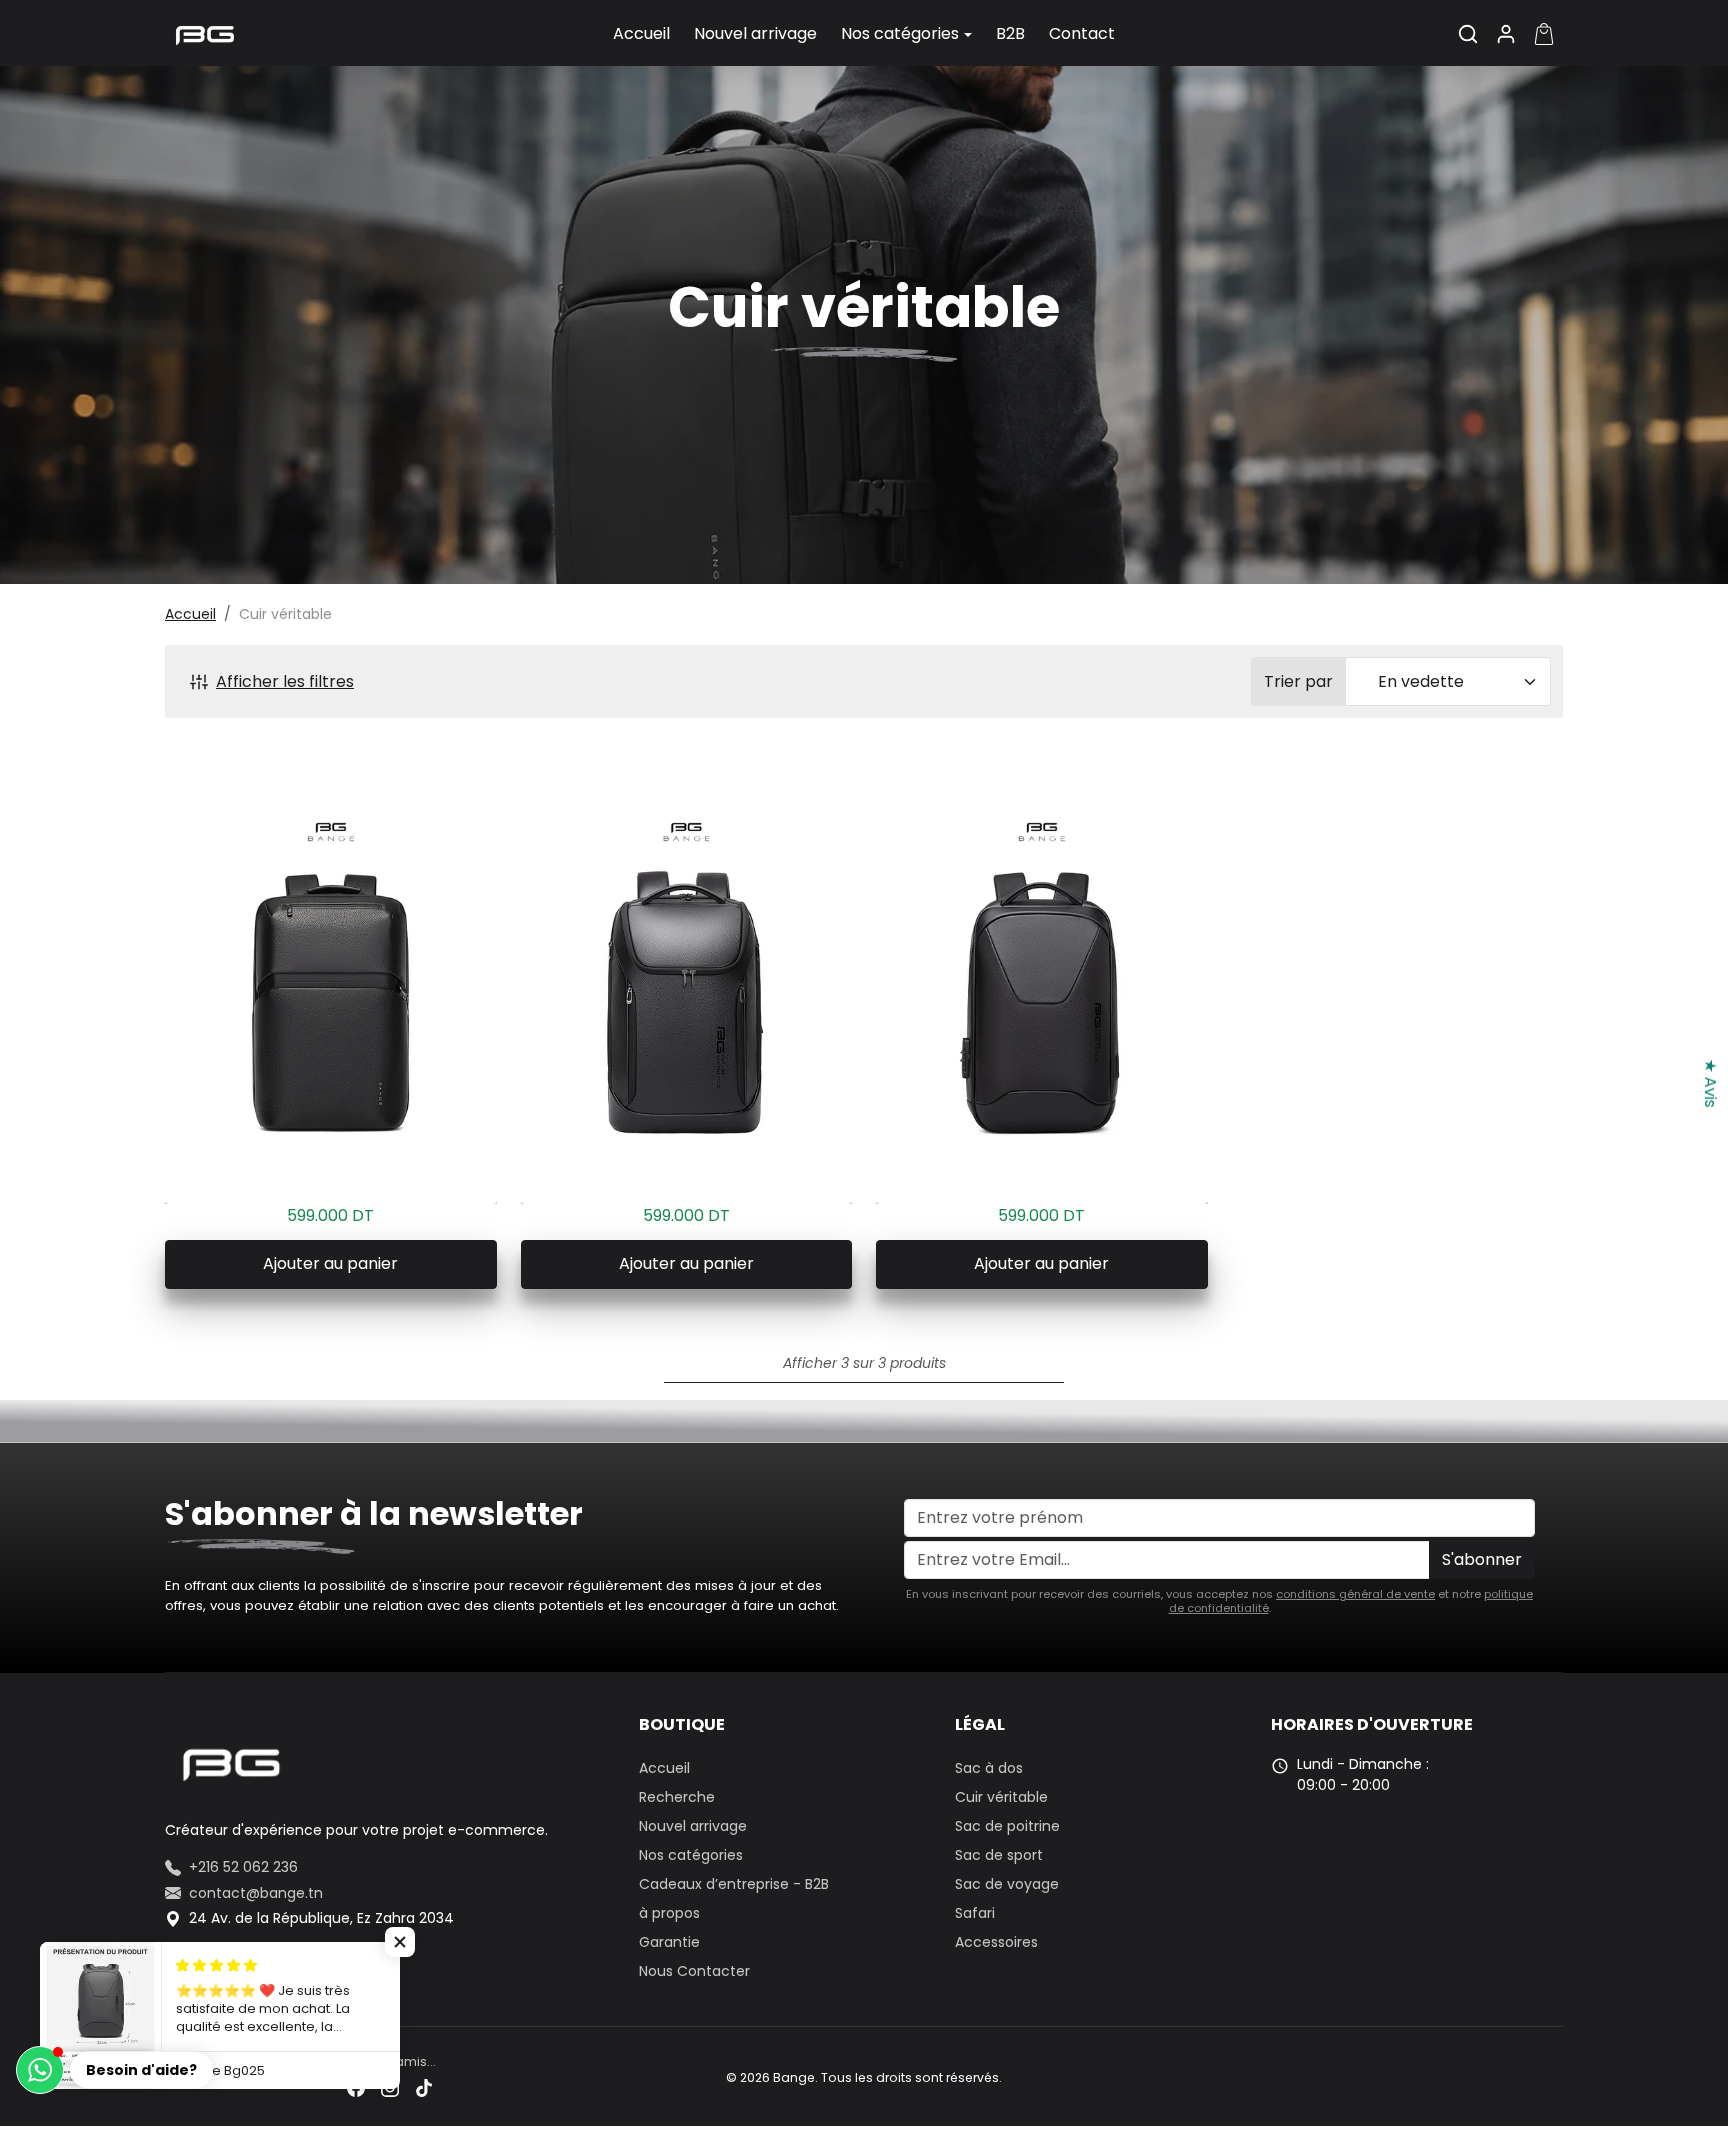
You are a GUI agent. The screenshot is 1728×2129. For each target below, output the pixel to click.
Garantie (669, 1942)
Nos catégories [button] (900, 33)
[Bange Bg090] (331, 977)
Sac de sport (999, 1855)
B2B (1010, 33)
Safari (975, 1913)
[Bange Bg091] (687, 977)
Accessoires (996, 1942)
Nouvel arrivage (755, 33)
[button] (1468, 34)
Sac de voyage (1007, 1884)
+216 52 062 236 (243, 1867)
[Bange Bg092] (1042, 977)
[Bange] (205, 32)
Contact (1082, 33)
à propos (669, 1913)
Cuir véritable (1001, 1797)
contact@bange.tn (256, 1893)
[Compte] (1506, 34)
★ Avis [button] (1710, 1082)
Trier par (1298, 681)
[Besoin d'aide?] (40, 2070)
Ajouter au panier (330, 1263)
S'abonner (1482, 1559)
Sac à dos (989, 1768)
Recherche (677, 1797)
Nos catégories (691, 1855)
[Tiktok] (424, 2087)
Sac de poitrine (1007, 1826)
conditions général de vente (1355, 1594)
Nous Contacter (694, 1971)
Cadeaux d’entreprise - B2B (734, 1884)
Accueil (641, 33)
